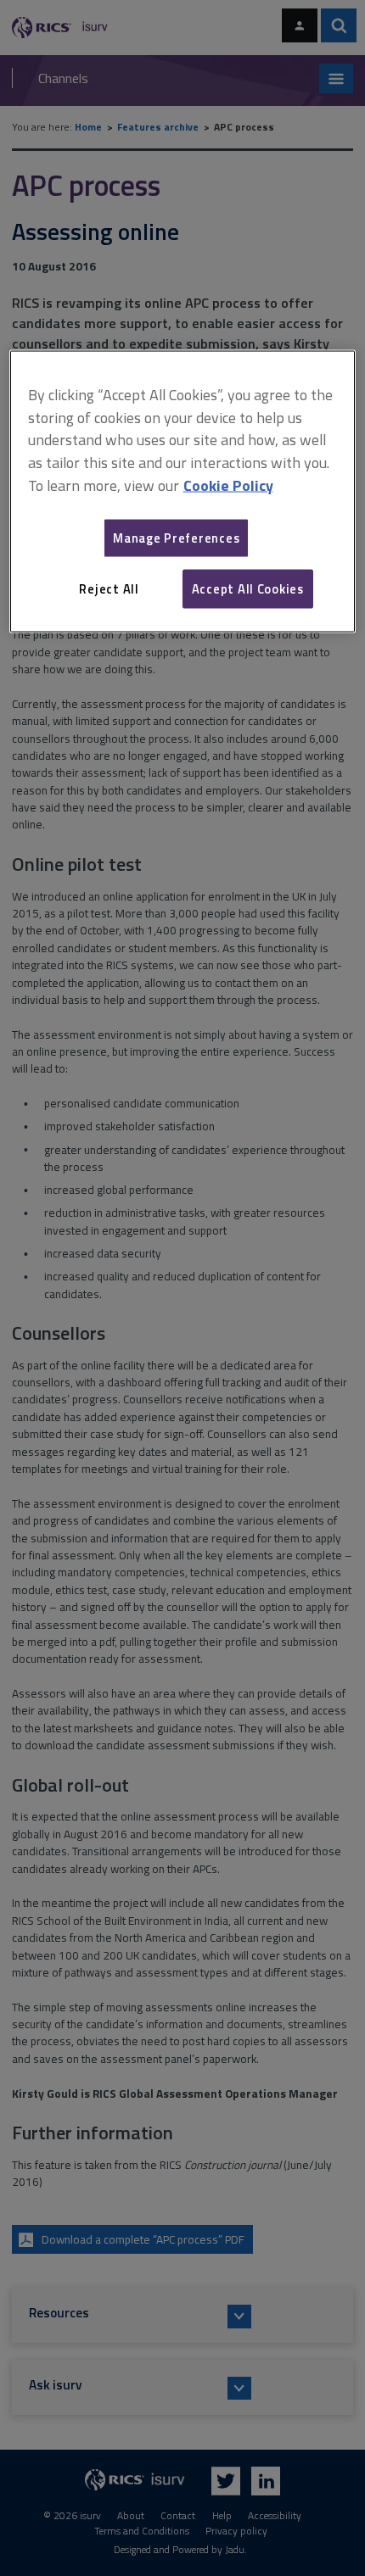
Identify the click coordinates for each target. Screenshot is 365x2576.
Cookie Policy (228, 485)
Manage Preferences (176, 537)
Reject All (109, 588)
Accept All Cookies (248, 588)
